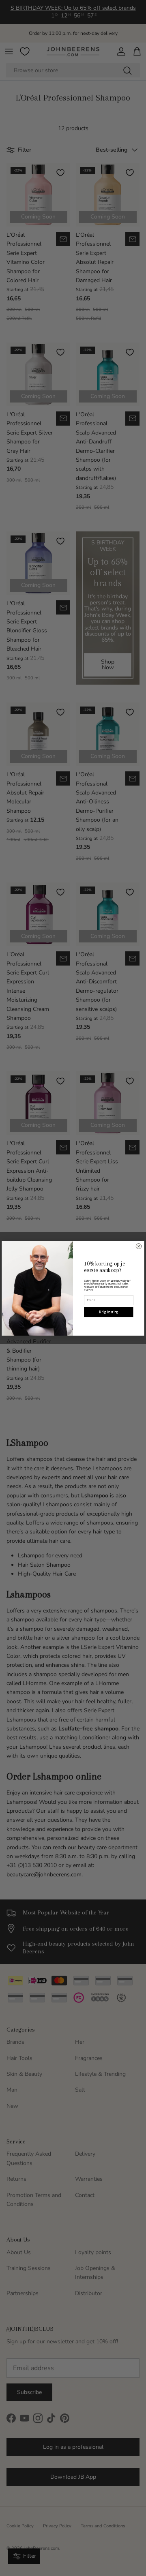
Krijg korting (108, 1312)
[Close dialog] (139, 1246)
